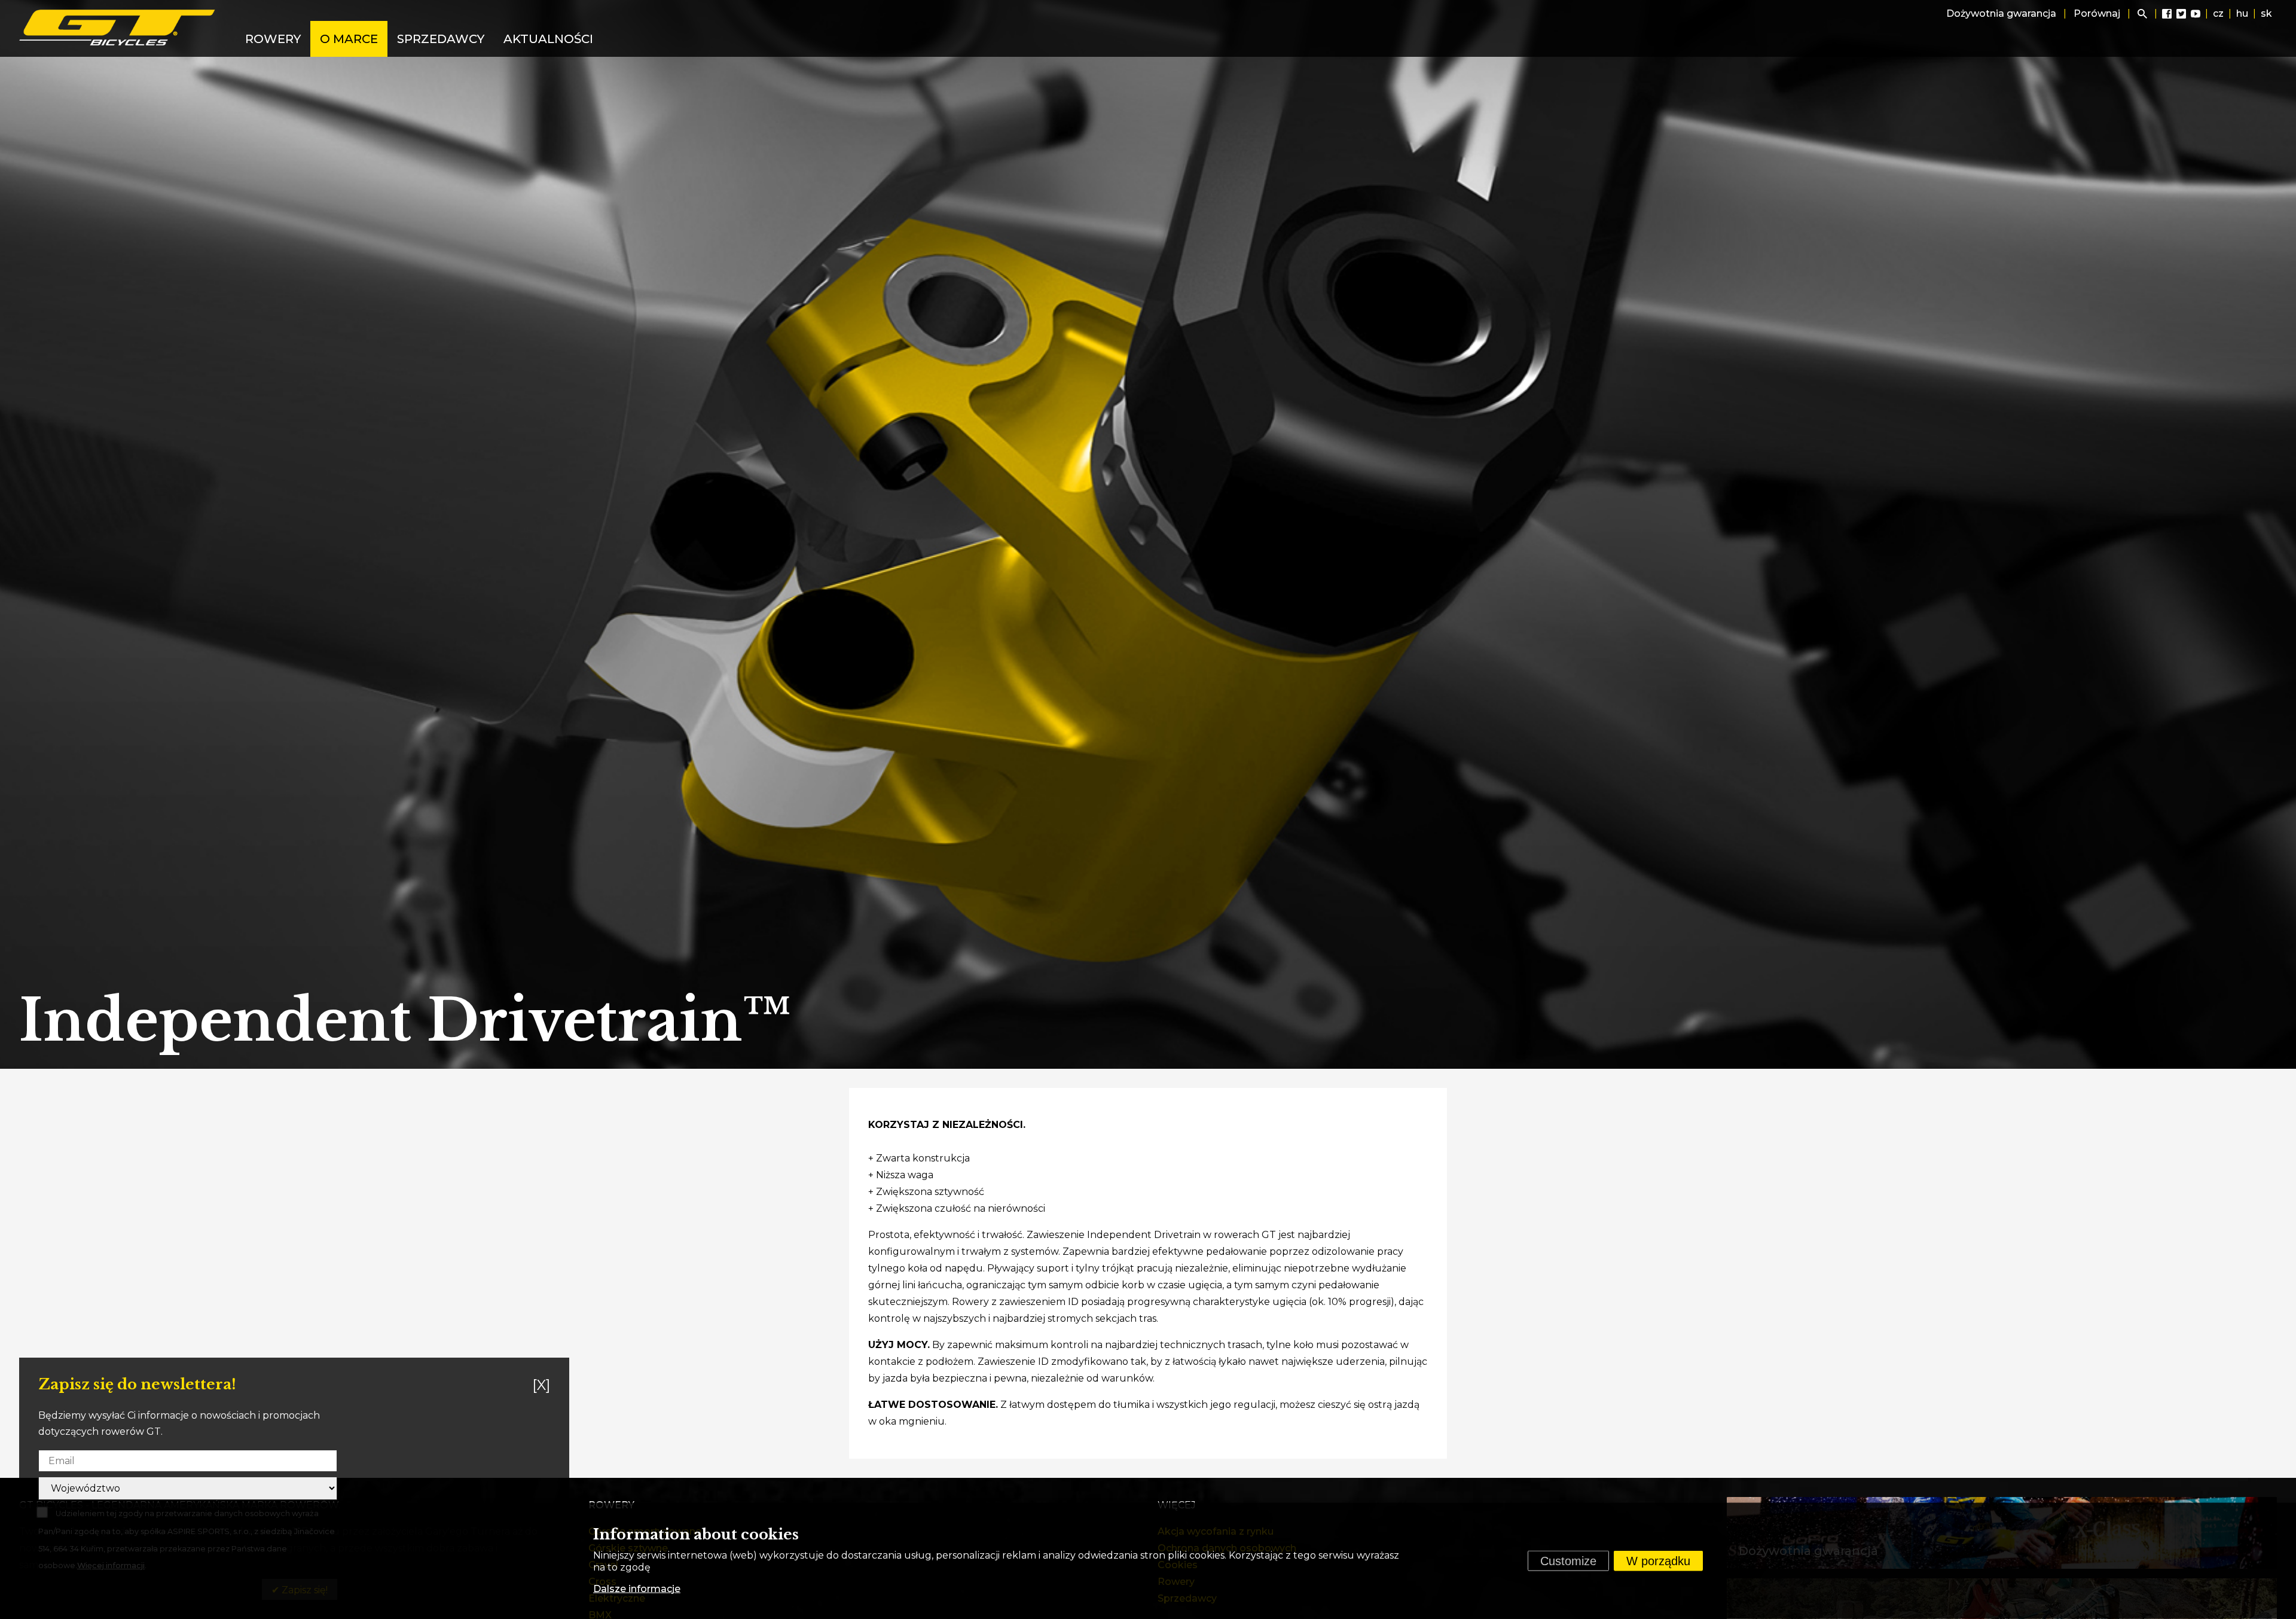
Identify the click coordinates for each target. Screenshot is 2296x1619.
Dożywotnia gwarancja (2001, 13)
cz (2218, 13)
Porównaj (2097, 13)
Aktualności (548, 39)
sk (2266, 13)
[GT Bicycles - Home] (118, 28)
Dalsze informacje (637, 1589)
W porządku (1658, 1561)
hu (2242, 13)
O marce (349, 39)
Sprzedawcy (441, 39)
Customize (1568, 1561)
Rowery (273, 39)
